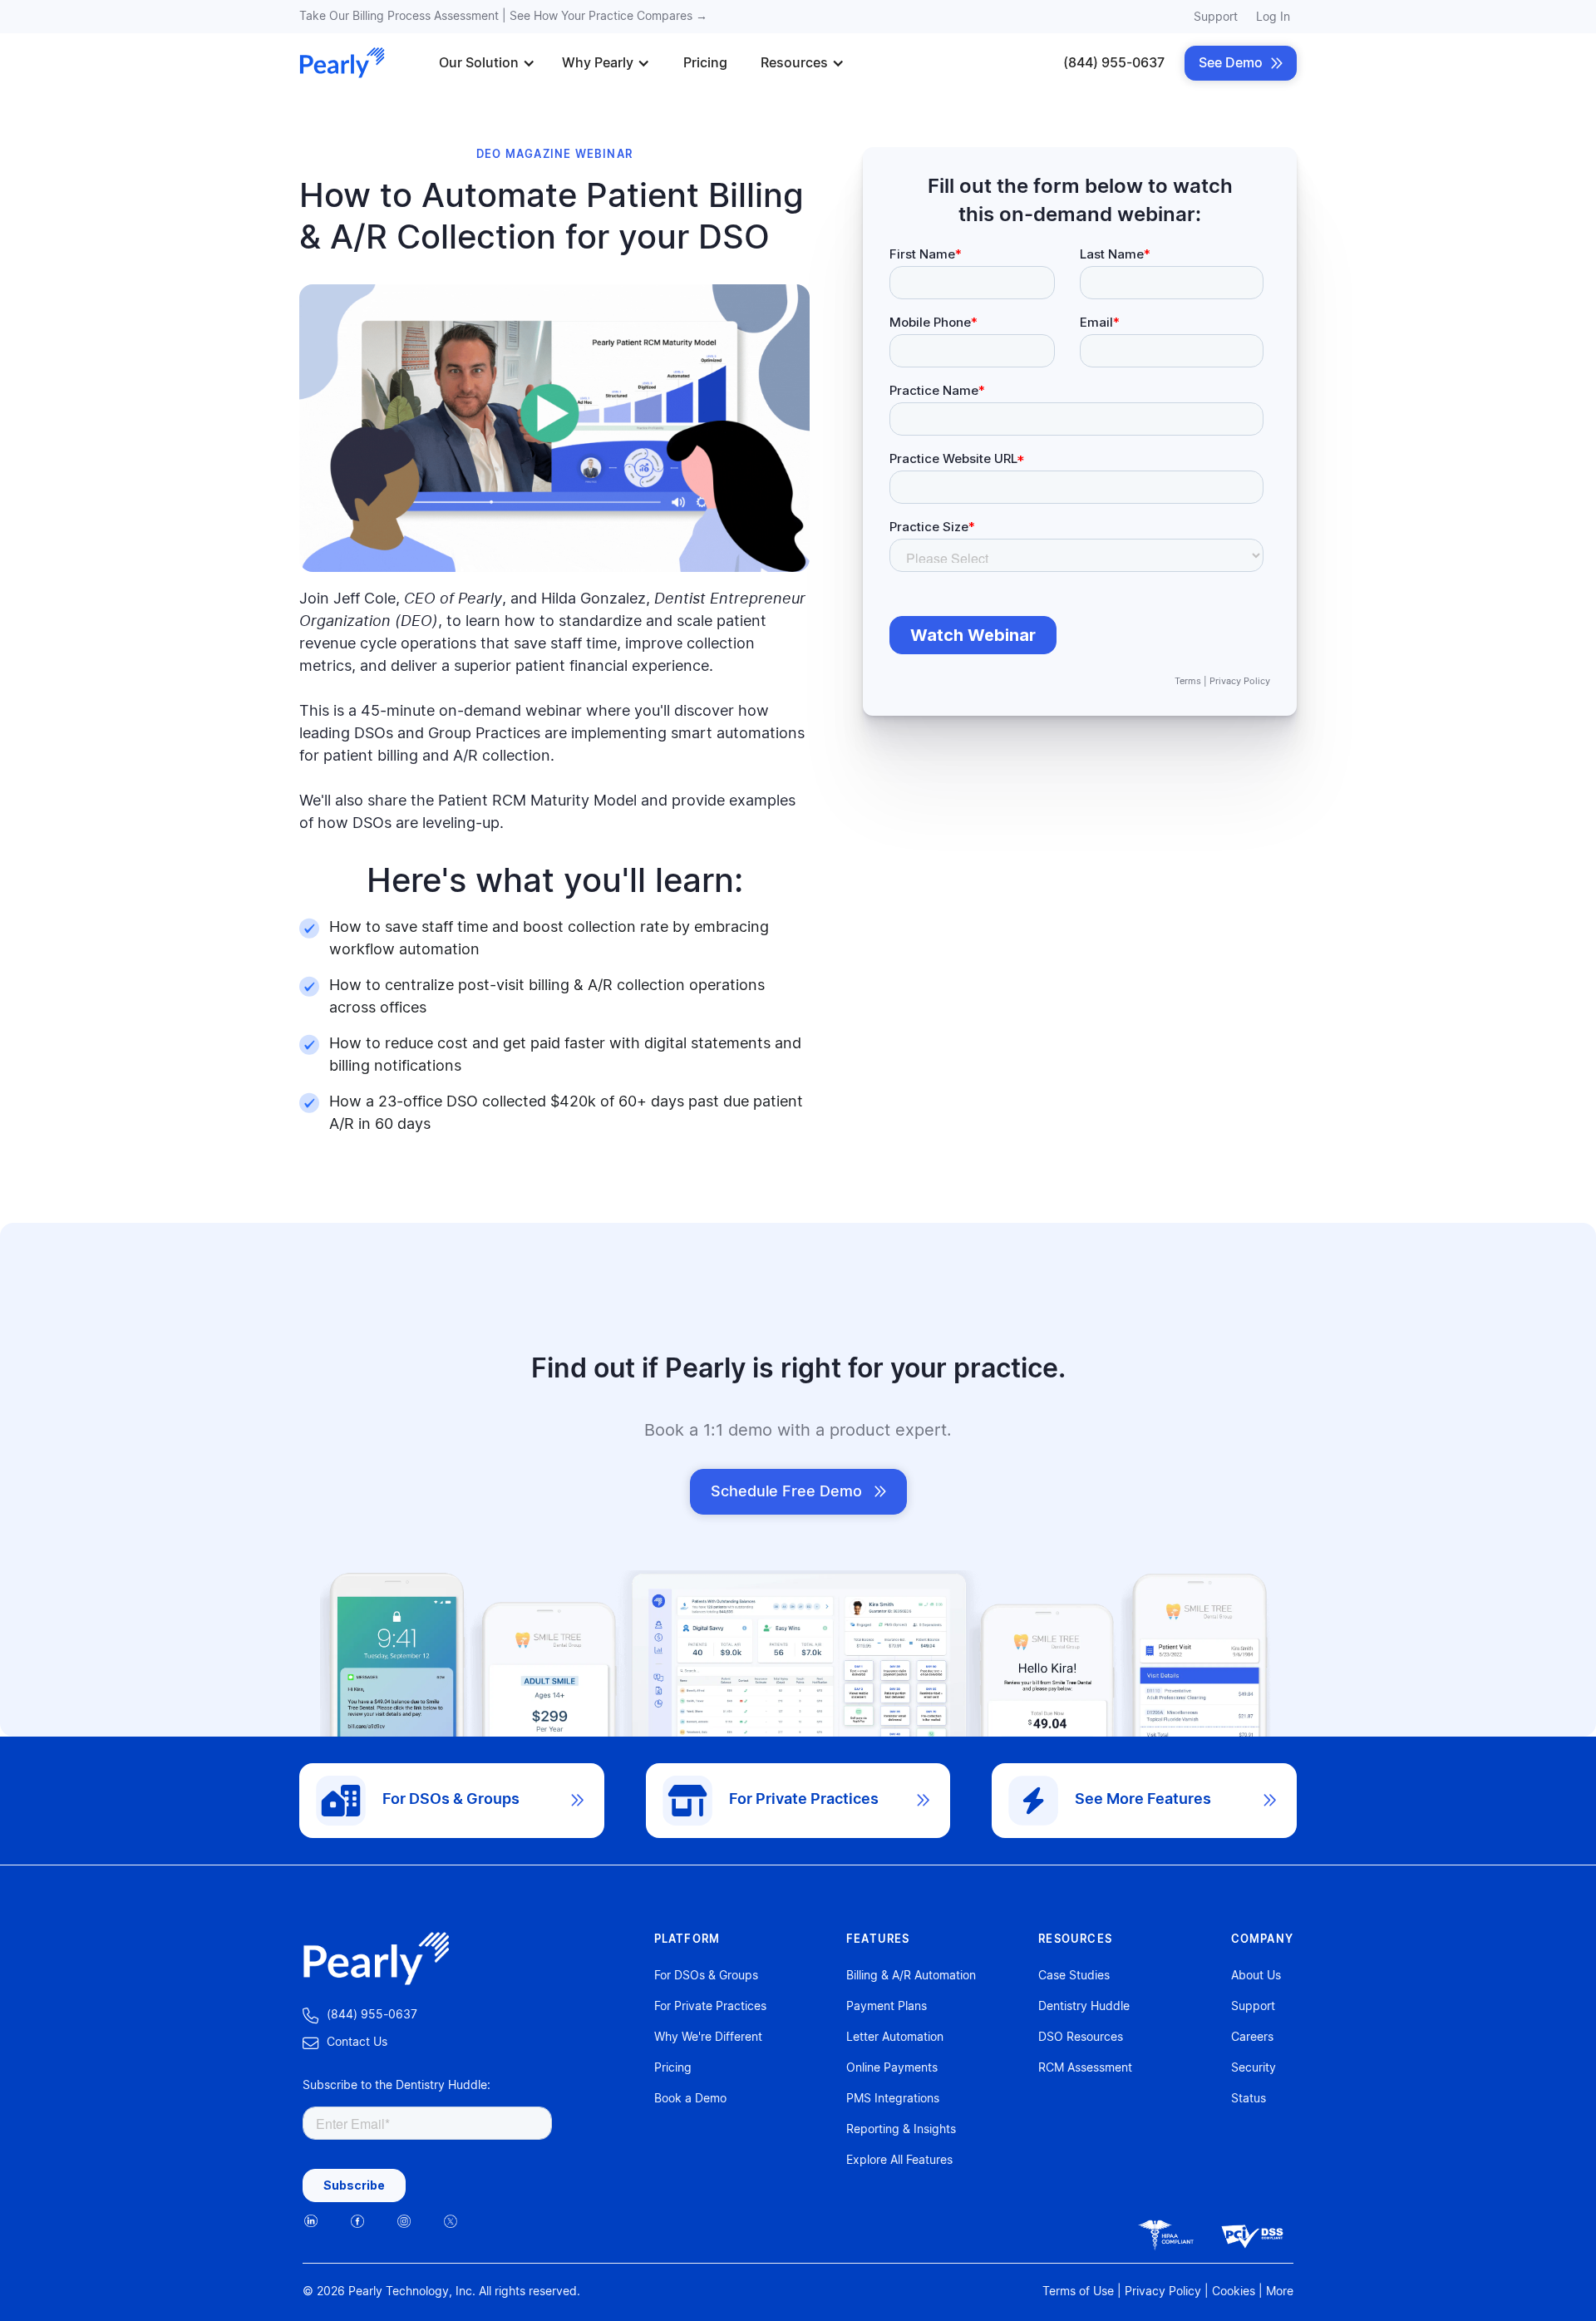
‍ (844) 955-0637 (360, 2015)
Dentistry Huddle (1084, 2007)
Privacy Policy (1240, 681)
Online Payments (892, 2068)
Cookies (1234, 2292)
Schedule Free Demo (798, 1492)
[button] (487, 63)
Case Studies (1074, 1976)
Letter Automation (895, 2038)
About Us (1256, 1976)
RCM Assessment (1085, 2068)
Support (1216, 17)
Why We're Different (708, 2038)
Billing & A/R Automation (911, 1976)
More (1280, 2292)
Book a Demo (690, 2099)
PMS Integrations (893, 2099)
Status (1249, 2099)
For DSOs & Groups (706, 1976)
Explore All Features (899, 2161)
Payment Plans (887, 2007)
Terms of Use (1078, 2292)
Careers (1252, 2038)
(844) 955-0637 (1114, 63)
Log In (1273, 17)
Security (1254, 2068)
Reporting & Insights (901, 2130)
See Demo (1241, 63)
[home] (342, 63)
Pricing (705, 63)
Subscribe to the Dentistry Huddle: (397, 2086)
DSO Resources (1081, 2038)
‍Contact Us (345, 2043)
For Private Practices (710, 2007)
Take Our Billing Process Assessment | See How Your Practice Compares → (503, 17)
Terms (1188, 681)
